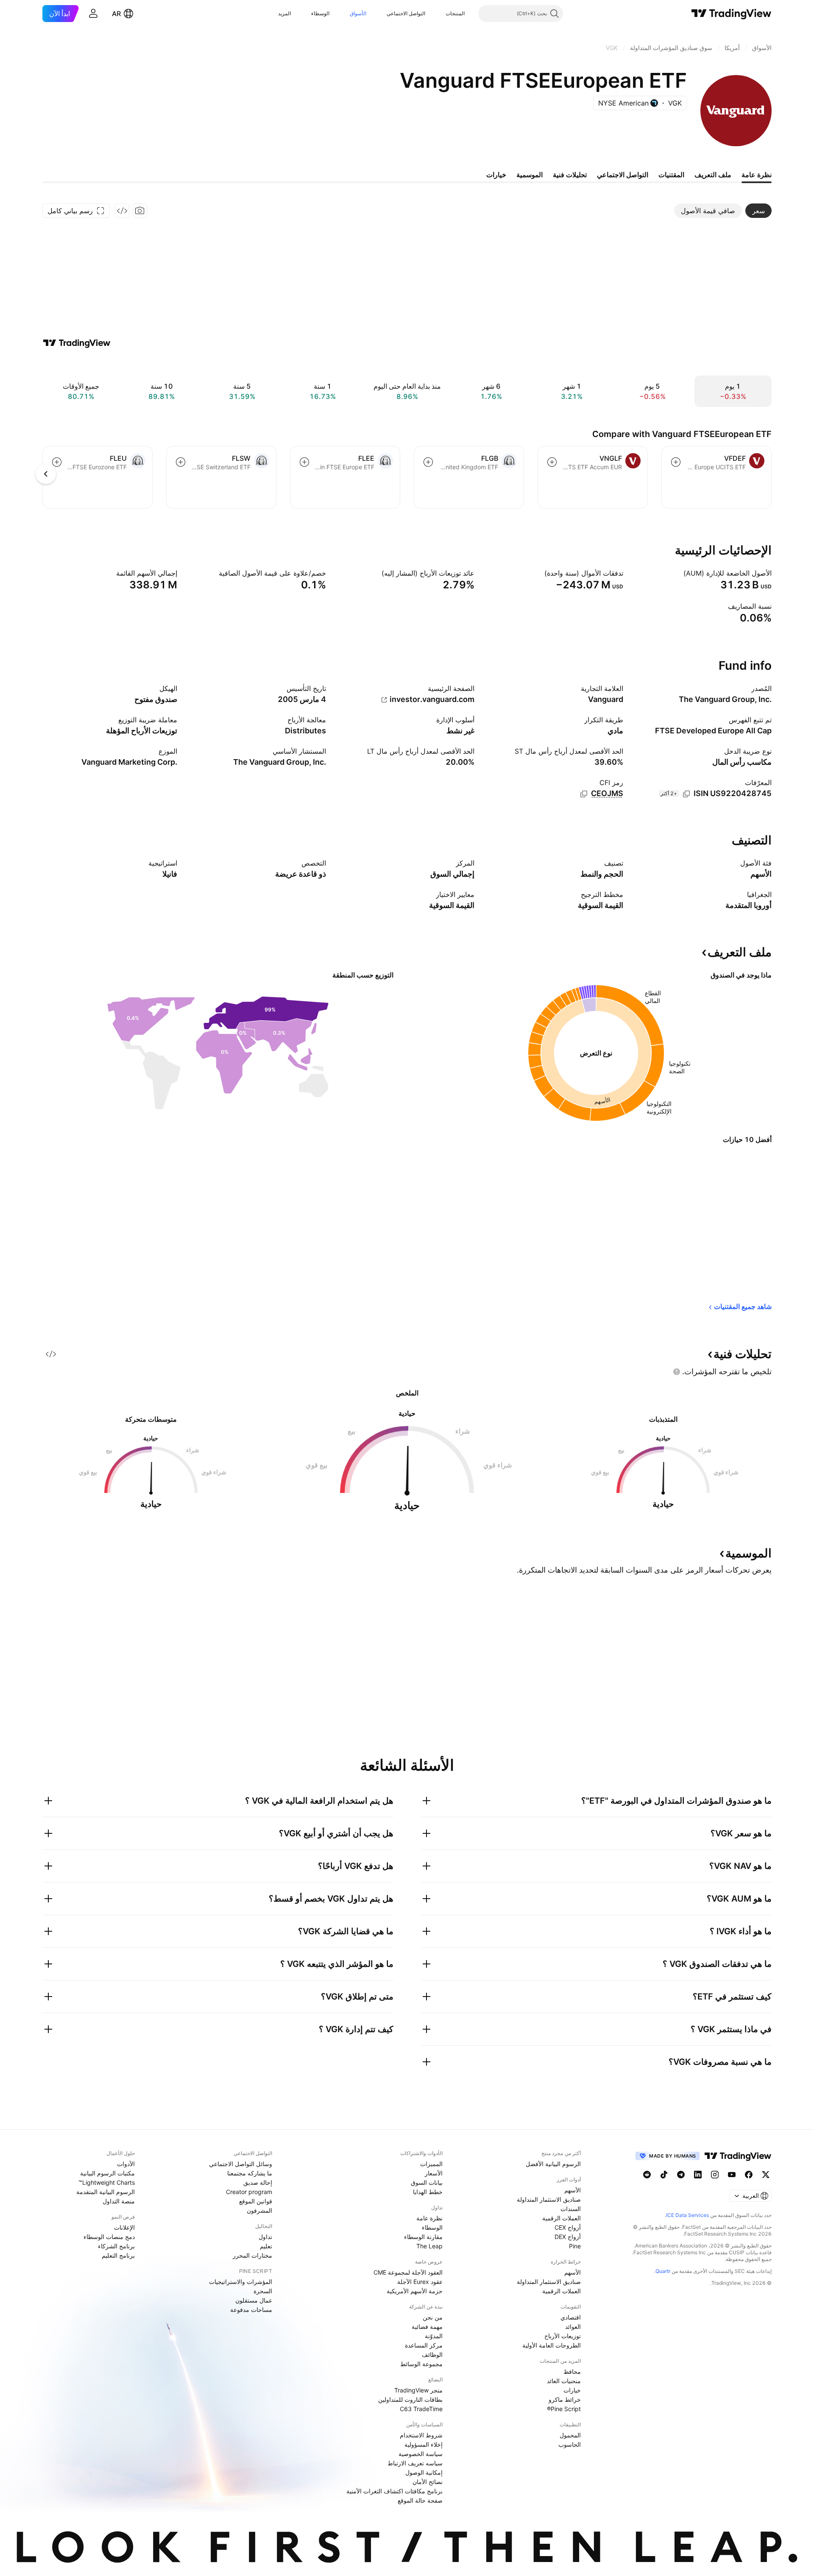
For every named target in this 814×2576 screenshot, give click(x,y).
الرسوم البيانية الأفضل (553, 2164)
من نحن (433, 2317)
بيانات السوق (427, 2182)
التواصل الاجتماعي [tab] (623, 175)
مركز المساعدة (424, 2345)
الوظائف (432, 2355)
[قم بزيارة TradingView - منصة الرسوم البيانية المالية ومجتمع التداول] (77, 343)
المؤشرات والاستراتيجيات (241, 2282)
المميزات (431, 2164)
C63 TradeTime (421, 2409)
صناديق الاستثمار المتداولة (549, 2199)
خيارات (572, 2390)
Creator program (249, 2192)
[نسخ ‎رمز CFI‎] (584, 794)
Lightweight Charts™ (107, 2182)
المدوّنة (434, 2336)
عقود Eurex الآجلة (420, 2282)
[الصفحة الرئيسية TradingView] (732, 14)
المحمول (570, 2435)
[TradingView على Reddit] (647, 2175)
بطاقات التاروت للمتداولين (410, 2399)
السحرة (263, 2291)
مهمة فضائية (427, 2327)
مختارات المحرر (252, 2255)
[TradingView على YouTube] (732, 2175)
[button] (439, 14)
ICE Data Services (687, 2215)
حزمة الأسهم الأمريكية (415, 2291)
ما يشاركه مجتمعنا (250, 2173)
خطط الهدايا (428, 2192)
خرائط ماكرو (565, 2399)
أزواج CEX (568, 2227)
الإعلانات (124, 2227)
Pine (575, 2246)
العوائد (573, 2327)
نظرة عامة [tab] (757, 175)
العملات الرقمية (562, 2218)
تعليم (266, 2246)
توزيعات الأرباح (563, 2336)
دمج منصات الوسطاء (109, 2237)
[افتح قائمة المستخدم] (93, 14)
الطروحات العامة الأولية (552, 2345)
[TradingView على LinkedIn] (698, 2175)
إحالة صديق (258, 2182)
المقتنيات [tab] (671, 175)
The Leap (429, 2246)
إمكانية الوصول (424, 2472)
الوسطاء (320, 13)
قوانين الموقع (256, 2201)
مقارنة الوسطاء (423, 2237)
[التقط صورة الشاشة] (140, 211)
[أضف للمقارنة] (676, 462)
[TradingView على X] (766, 2175)
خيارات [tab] (496, 175)
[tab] (758, 211)
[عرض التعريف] (678, 573)
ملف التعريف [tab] (713, 175)
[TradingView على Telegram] (681, 2175)
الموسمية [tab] (530, 175)
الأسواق (358, 13)
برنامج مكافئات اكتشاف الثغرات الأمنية (394, 2491)
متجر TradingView (418, 2390)
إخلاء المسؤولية (424, 2444)
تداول (265, 2237)
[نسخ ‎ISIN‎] (686, 794)
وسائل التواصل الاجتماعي (241, 2164)
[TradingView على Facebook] (749, 2175)
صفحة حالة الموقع (420, 2500)
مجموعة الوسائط (421, 2364)
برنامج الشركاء (116, 2246)
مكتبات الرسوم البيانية (107, 2173)
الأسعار (434, 2173)
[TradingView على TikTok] (664, 2175)
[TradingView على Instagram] (715, 2175)
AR (116, 14)
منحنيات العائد (564, 2381)
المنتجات (455, 13)
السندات (571, 2209)
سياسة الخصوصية (421, 2454)
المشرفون (259, 2210)
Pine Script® (564, 2409)
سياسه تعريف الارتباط (415, 2463)
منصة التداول (119, 2201)
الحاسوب (570, 2444)
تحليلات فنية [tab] (570, 175)
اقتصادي (571, 2317)
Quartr (663, 2271)
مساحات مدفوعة (251, 2310)
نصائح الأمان (428, 2482)
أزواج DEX (568, 2237)
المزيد (284, 13)
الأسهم (573, 2190)
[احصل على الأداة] (122, 211)
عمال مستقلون (254, 2300)
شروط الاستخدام (421, 2435)
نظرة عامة (429, 2218)
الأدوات (126, 2164)
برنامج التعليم (118, 2255)
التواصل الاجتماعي (406, 13)
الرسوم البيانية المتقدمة (106, 2192)
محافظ (572, 2371)
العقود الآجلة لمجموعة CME (408, 2272)
